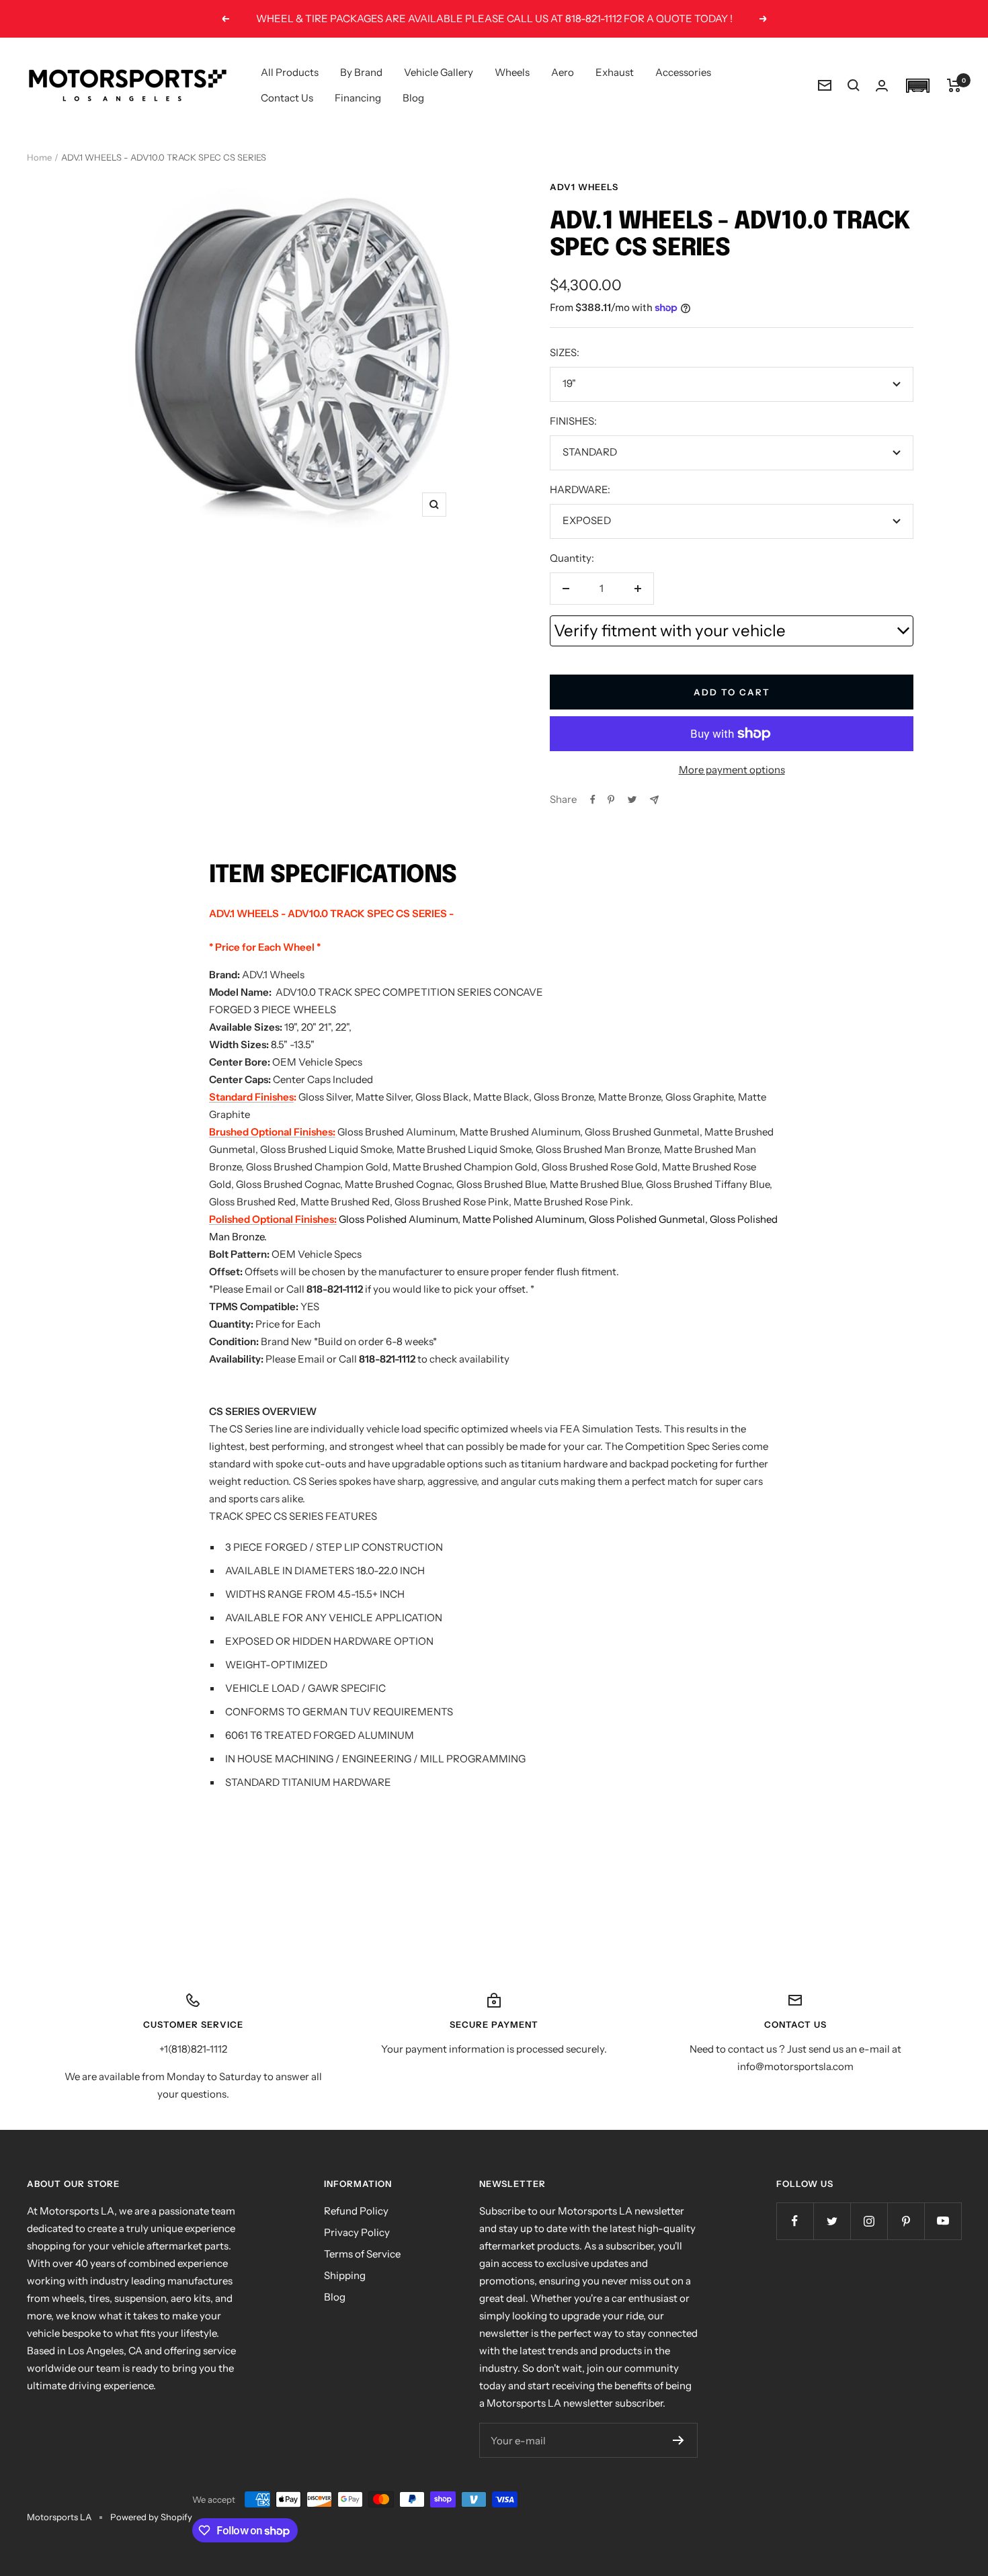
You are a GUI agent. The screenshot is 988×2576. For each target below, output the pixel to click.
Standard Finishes (251, 1097)
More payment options (732, 770)
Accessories (683, 72)
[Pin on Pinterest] (611, 800)
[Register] (678, 2440)
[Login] (882, 86)
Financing (358, 98)
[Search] (854, 85)
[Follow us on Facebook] (795, 2221)
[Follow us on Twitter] (832, 2221)
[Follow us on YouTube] (943, 2221)
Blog (413, 98)
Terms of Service (362, 2254)
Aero (563, 72)
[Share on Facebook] (593, 800)
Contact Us (287, 98)
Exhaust (615, 72)
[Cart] (954, 85)
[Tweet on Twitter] (632, 800)
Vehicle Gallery (439, 72)
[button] (917, 86)
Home (39, 157)
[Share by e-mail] (654, 800)
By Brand (361, 72)
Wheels (512, 72)
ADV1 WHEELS (584, 187)
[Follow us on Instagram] (869, 2221)
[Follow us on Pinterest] (906, 2221)
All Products (290, 72)
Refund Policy (356, 2211)
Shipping (345, 2275)
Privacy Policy (357, 2232)
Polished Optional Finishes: (273, 1219)
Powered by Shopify (151, 2517)
